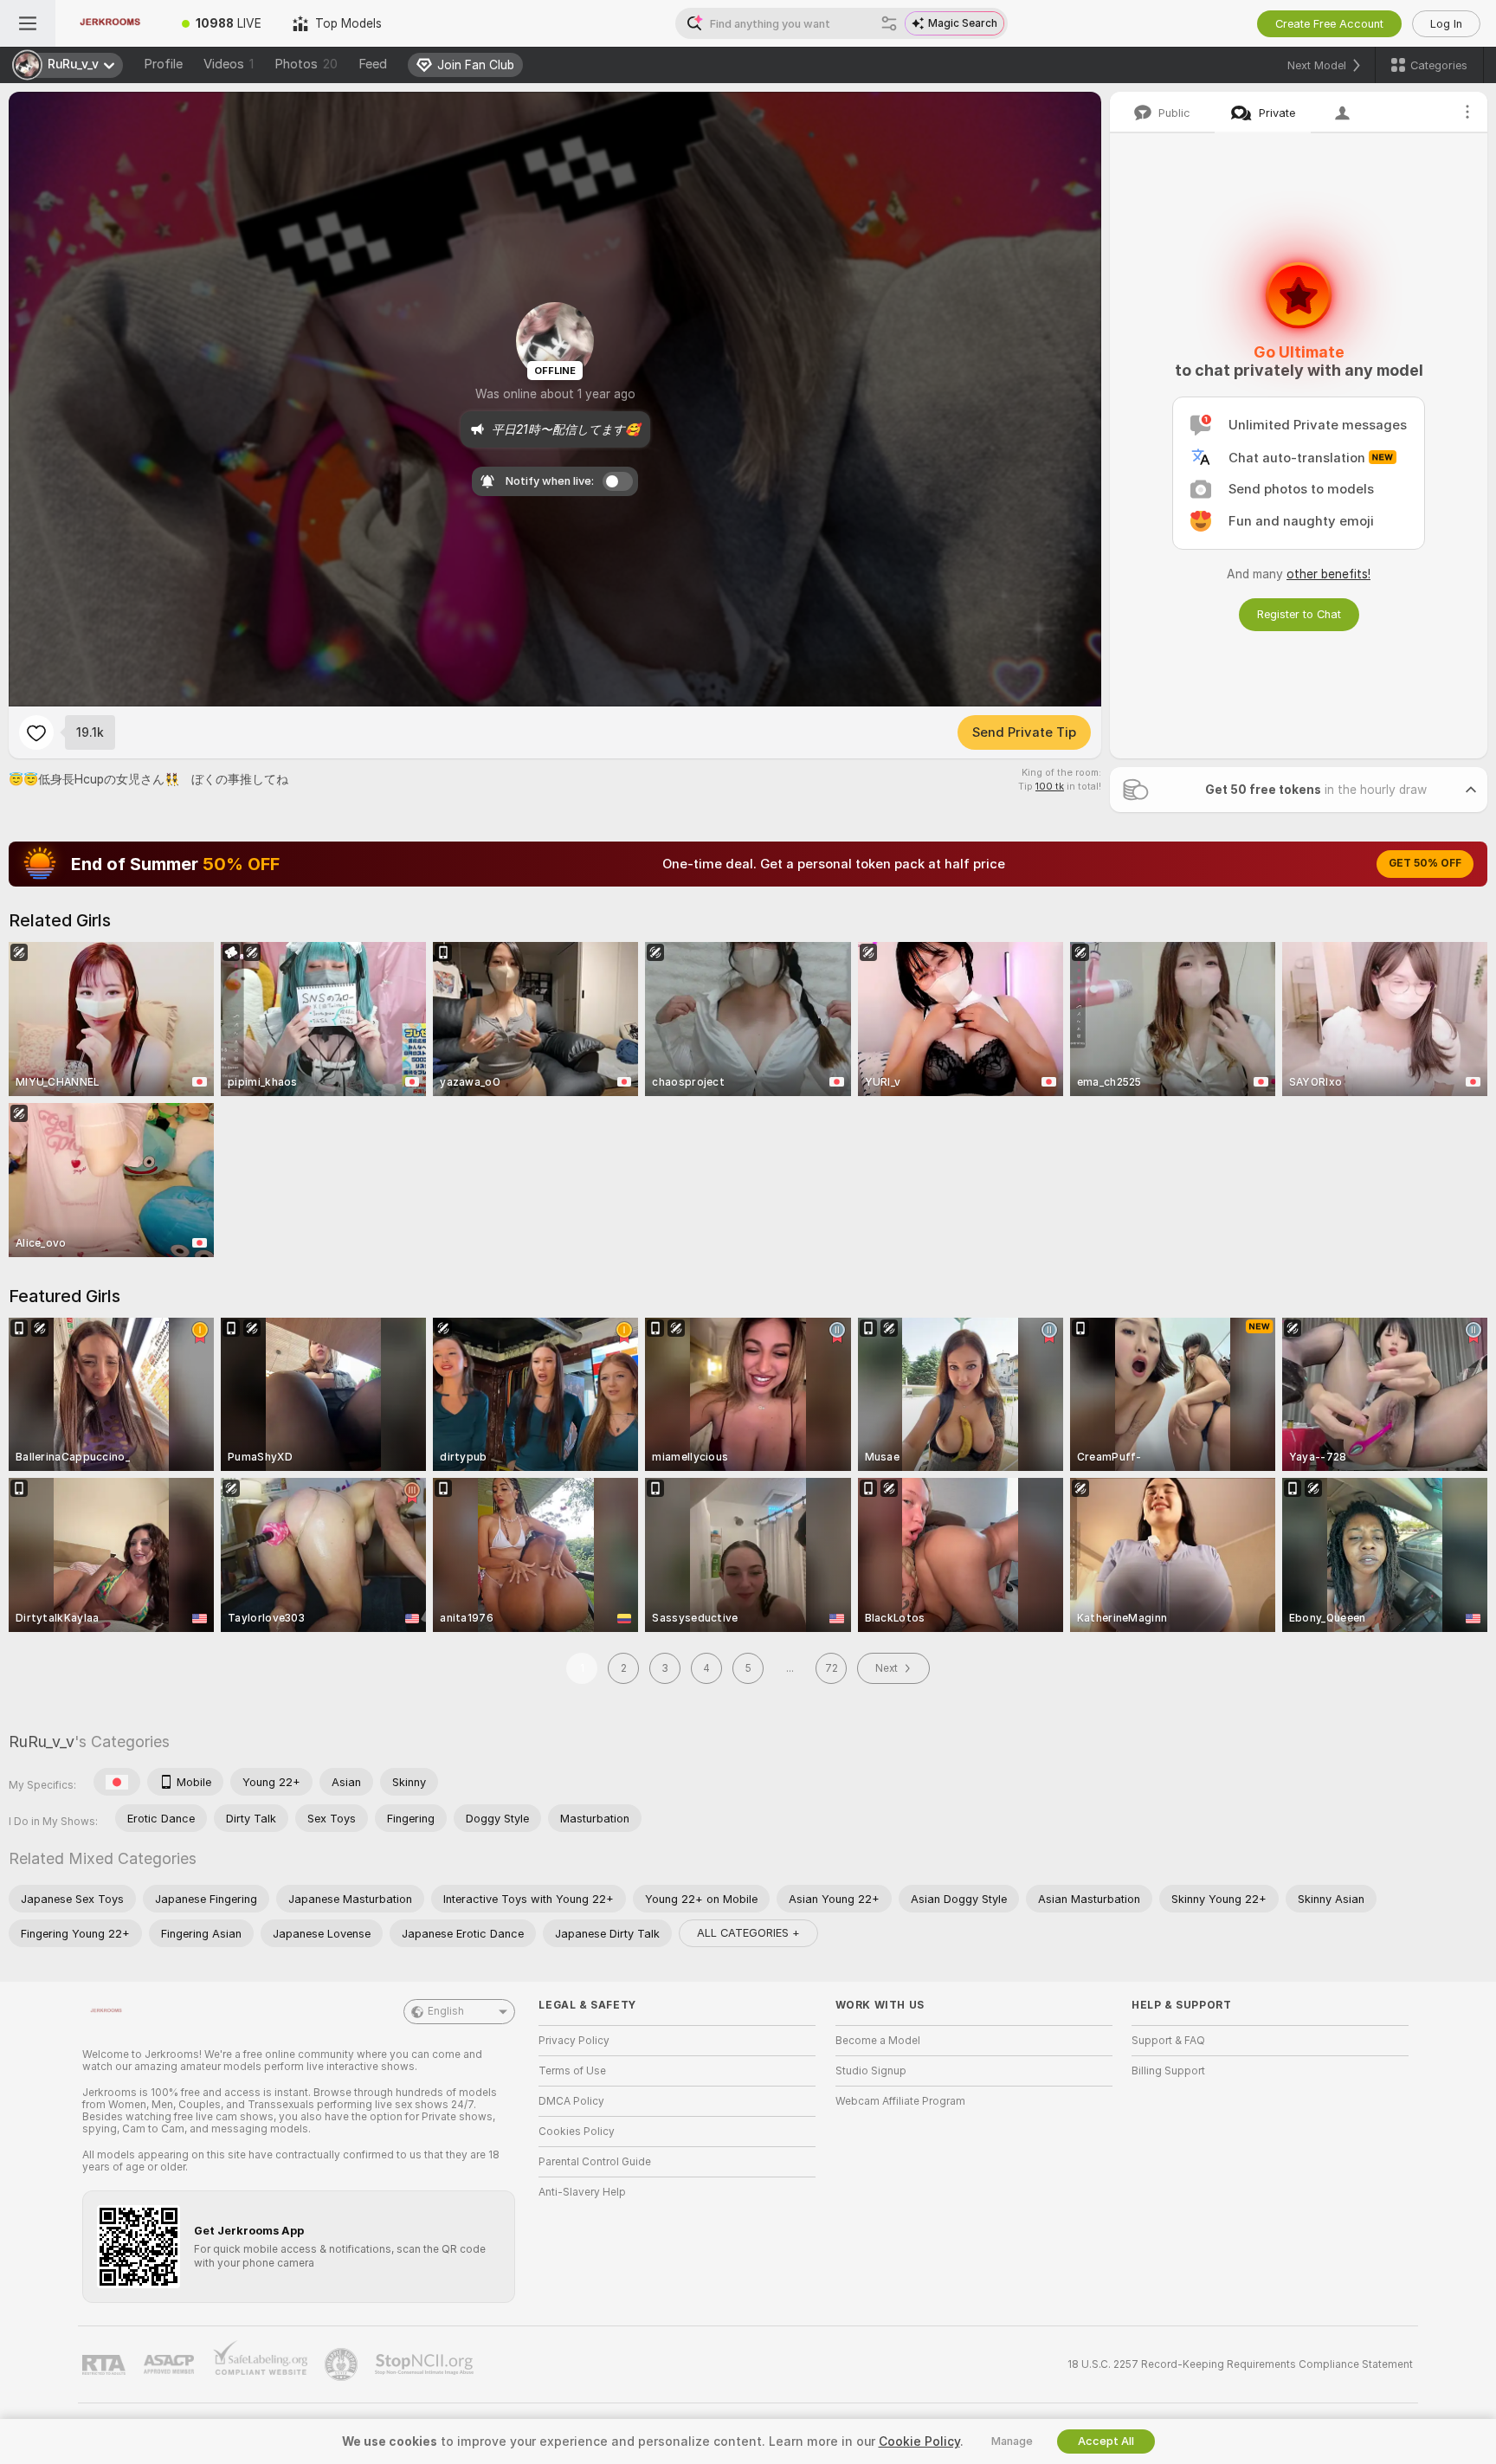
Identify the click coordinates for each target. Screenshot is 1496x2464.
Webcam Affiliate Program (900, 2101)
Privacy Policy (574, 2041)
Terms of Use (572, 2071)
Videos (229, 64)
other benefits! (1328, 574)
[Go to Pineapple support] (343, 2364)
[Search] (889, 23)
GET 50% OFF (1425, 863)
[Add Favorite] (36, 732)
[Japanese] (117, 1782)
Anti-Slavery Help (582, 2192)
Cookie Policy (919, 2441)
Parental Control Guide (595, 2162)
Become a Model (878, 2041)
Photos (306, 64)
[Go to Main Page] (111, 23)
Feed (373, 64)
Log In (1446, 24)
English (446, 2011)
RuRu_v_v (42, 1742)
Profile (163, 64)
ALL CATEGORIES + (748, 1933)
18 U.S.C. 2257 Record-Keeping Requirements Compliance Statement (1240, 2364)
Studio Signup (871, 2071)
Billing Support (1168, 2071)
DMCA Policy (571, 2101)
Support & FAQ (1168, 2041)
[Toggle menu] (28, 23)
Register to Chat (1299, 614)
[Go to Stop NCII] (426, 2364)
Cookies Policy (577, 2132)
